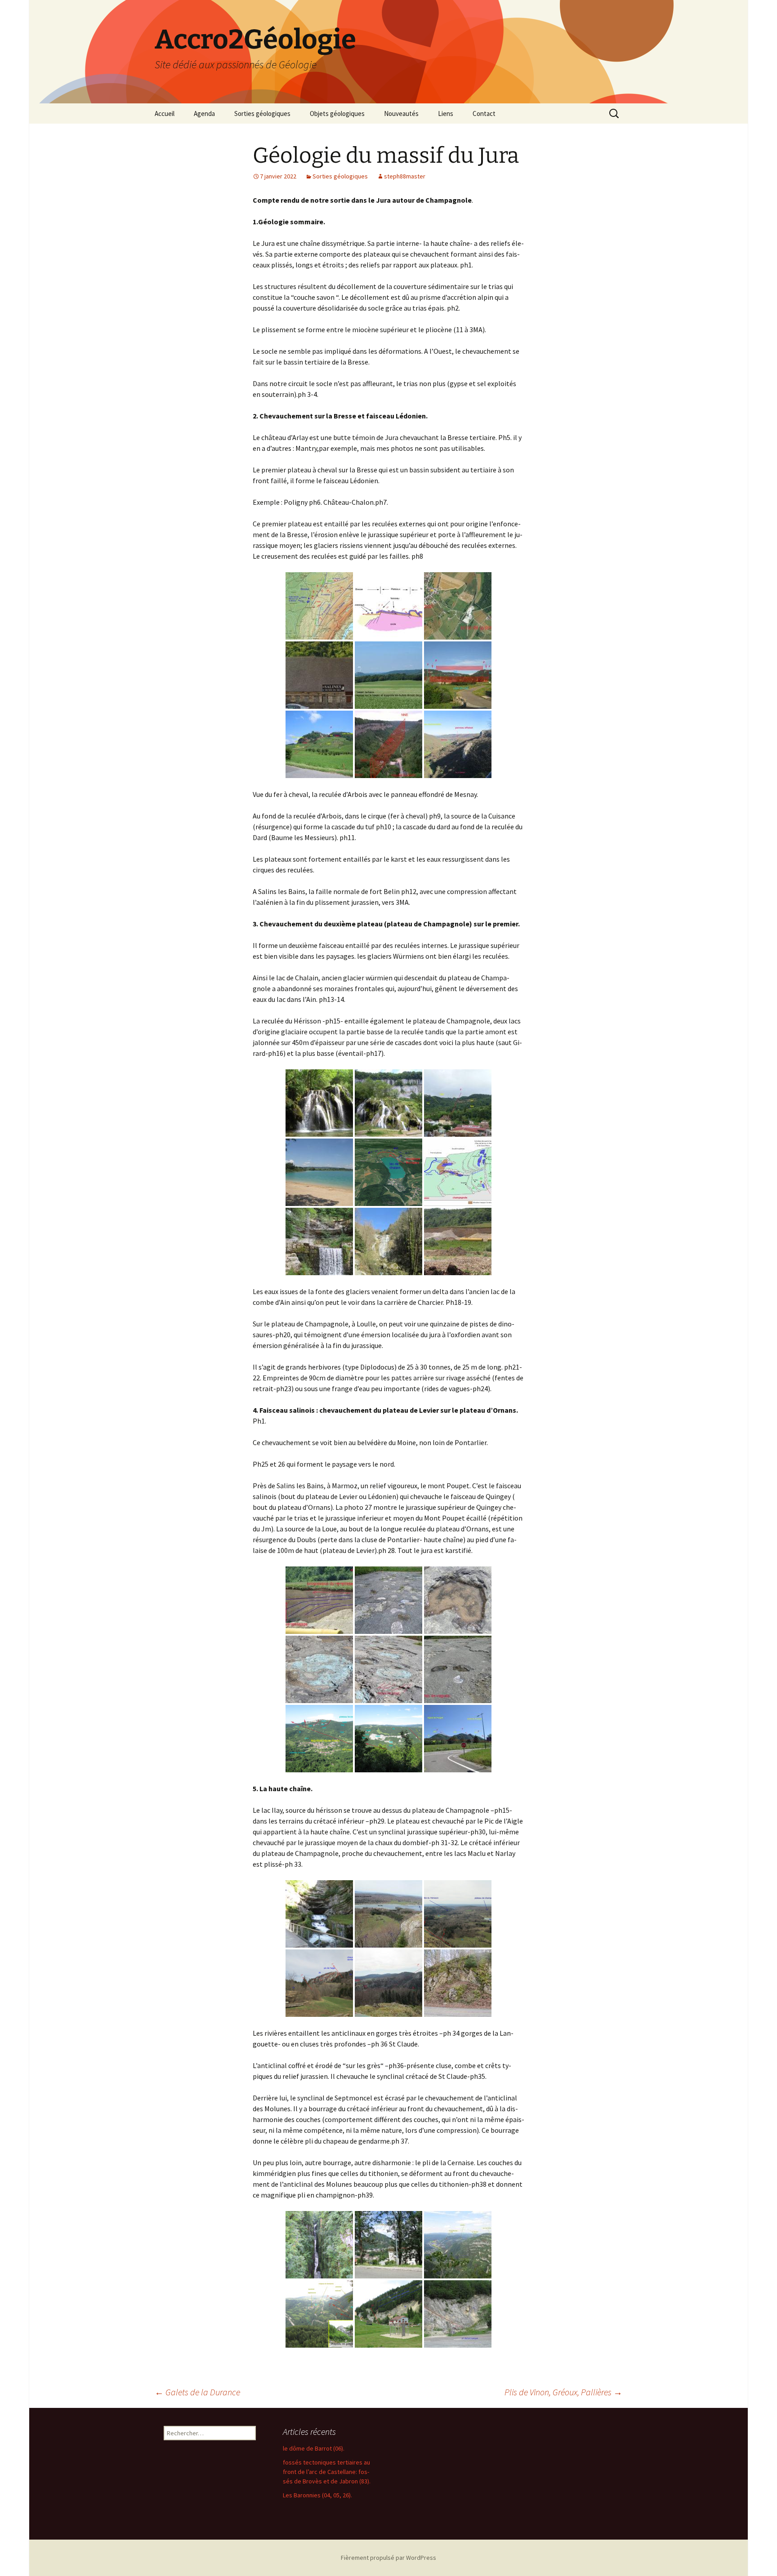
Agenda (204, 113)
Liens (446, 113)
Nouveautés (401, 113)
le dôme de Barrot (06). (314, 2448)
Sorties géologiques (262, 113)
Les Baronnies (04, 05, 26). (317, 2495)
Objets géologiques (337, 113)
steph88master (405, 176)
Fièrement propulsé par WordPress (388, 2558)
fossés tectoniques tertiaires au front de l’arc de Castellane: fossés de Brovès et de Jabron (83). (327, 2472)
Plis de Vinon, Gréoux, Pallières (563, 2392)
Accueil (165, 113)
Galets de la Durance (197, 2392)
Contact (484, 113)
